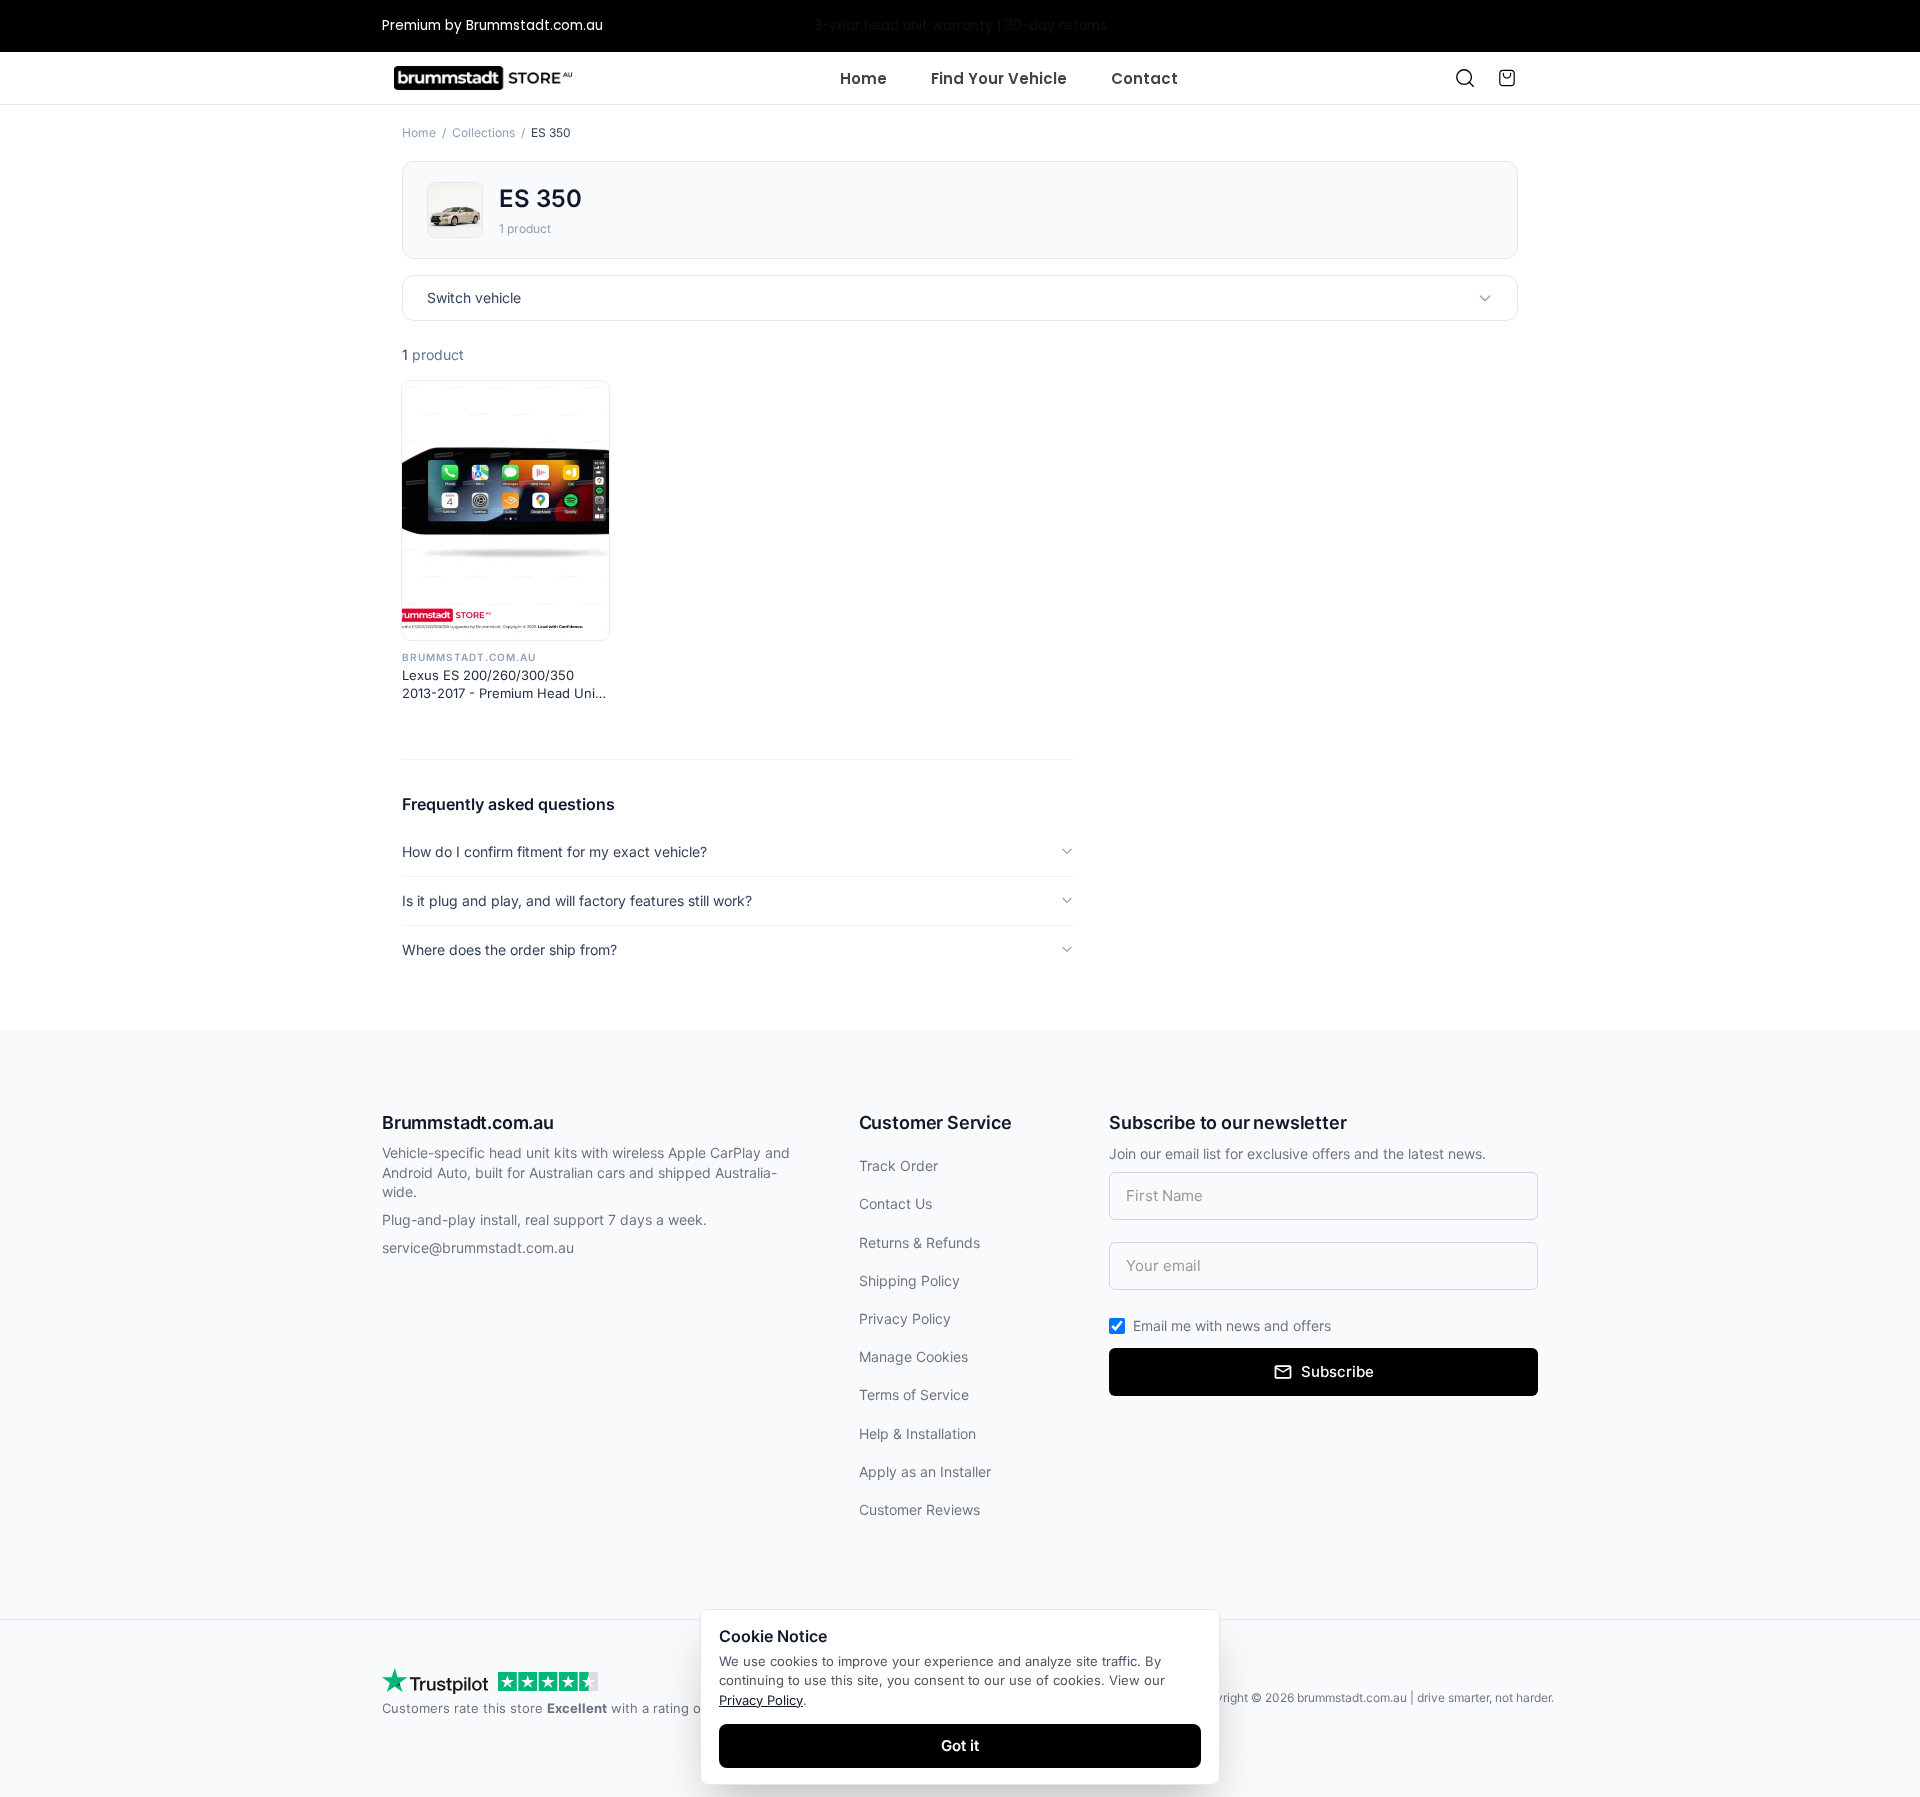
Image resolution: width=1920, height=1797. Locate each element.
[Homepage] (483, 78)
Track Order (898, 1165)
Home (863, 78)
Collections (483, 132)
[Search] (1465, 78)
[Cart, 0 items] (1507, 78)
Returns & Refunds (919, 1242)
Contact (1144, 78)
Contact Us (895, 1203)
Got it (960, 1745)
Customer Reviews (919, 1509)
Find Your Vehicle (999, 78)
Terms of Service (914, 1394)
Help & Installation (917, 1433)
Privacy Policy (905, 1318)
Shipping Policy (909, 1280)
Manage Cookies (913, 1356)
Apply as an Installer (925, 1471)
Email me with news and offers (1232, 1325)
